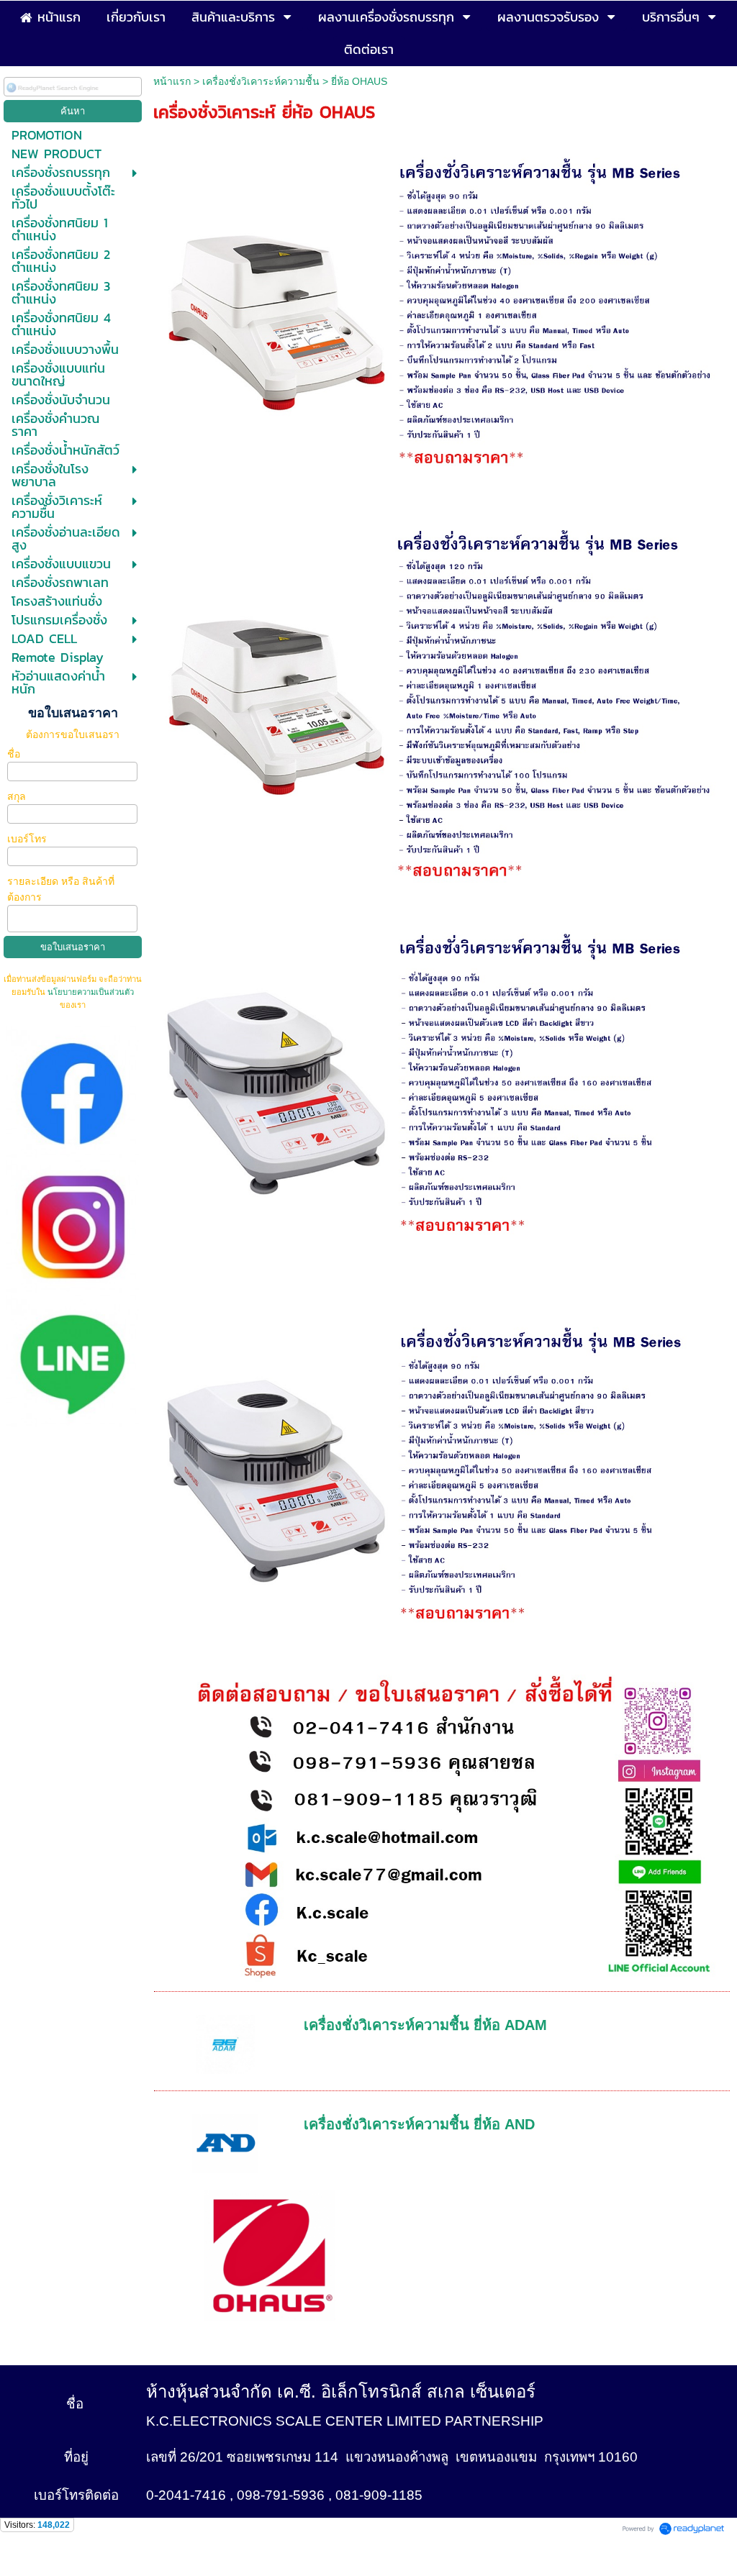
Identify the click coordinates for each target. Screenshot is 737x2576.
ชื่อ (15, 754)
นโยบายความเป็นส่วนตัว (90, 992)
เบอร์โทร (28, 839)
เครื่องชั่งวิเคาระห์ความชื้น (262, 81)
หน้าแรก (172, 81)
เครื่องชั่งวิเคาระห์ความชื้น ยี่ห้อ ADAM (425, 2025)
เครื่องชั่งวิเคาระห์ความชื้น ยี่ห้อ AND (419, 2124)
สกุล (18, 796)
